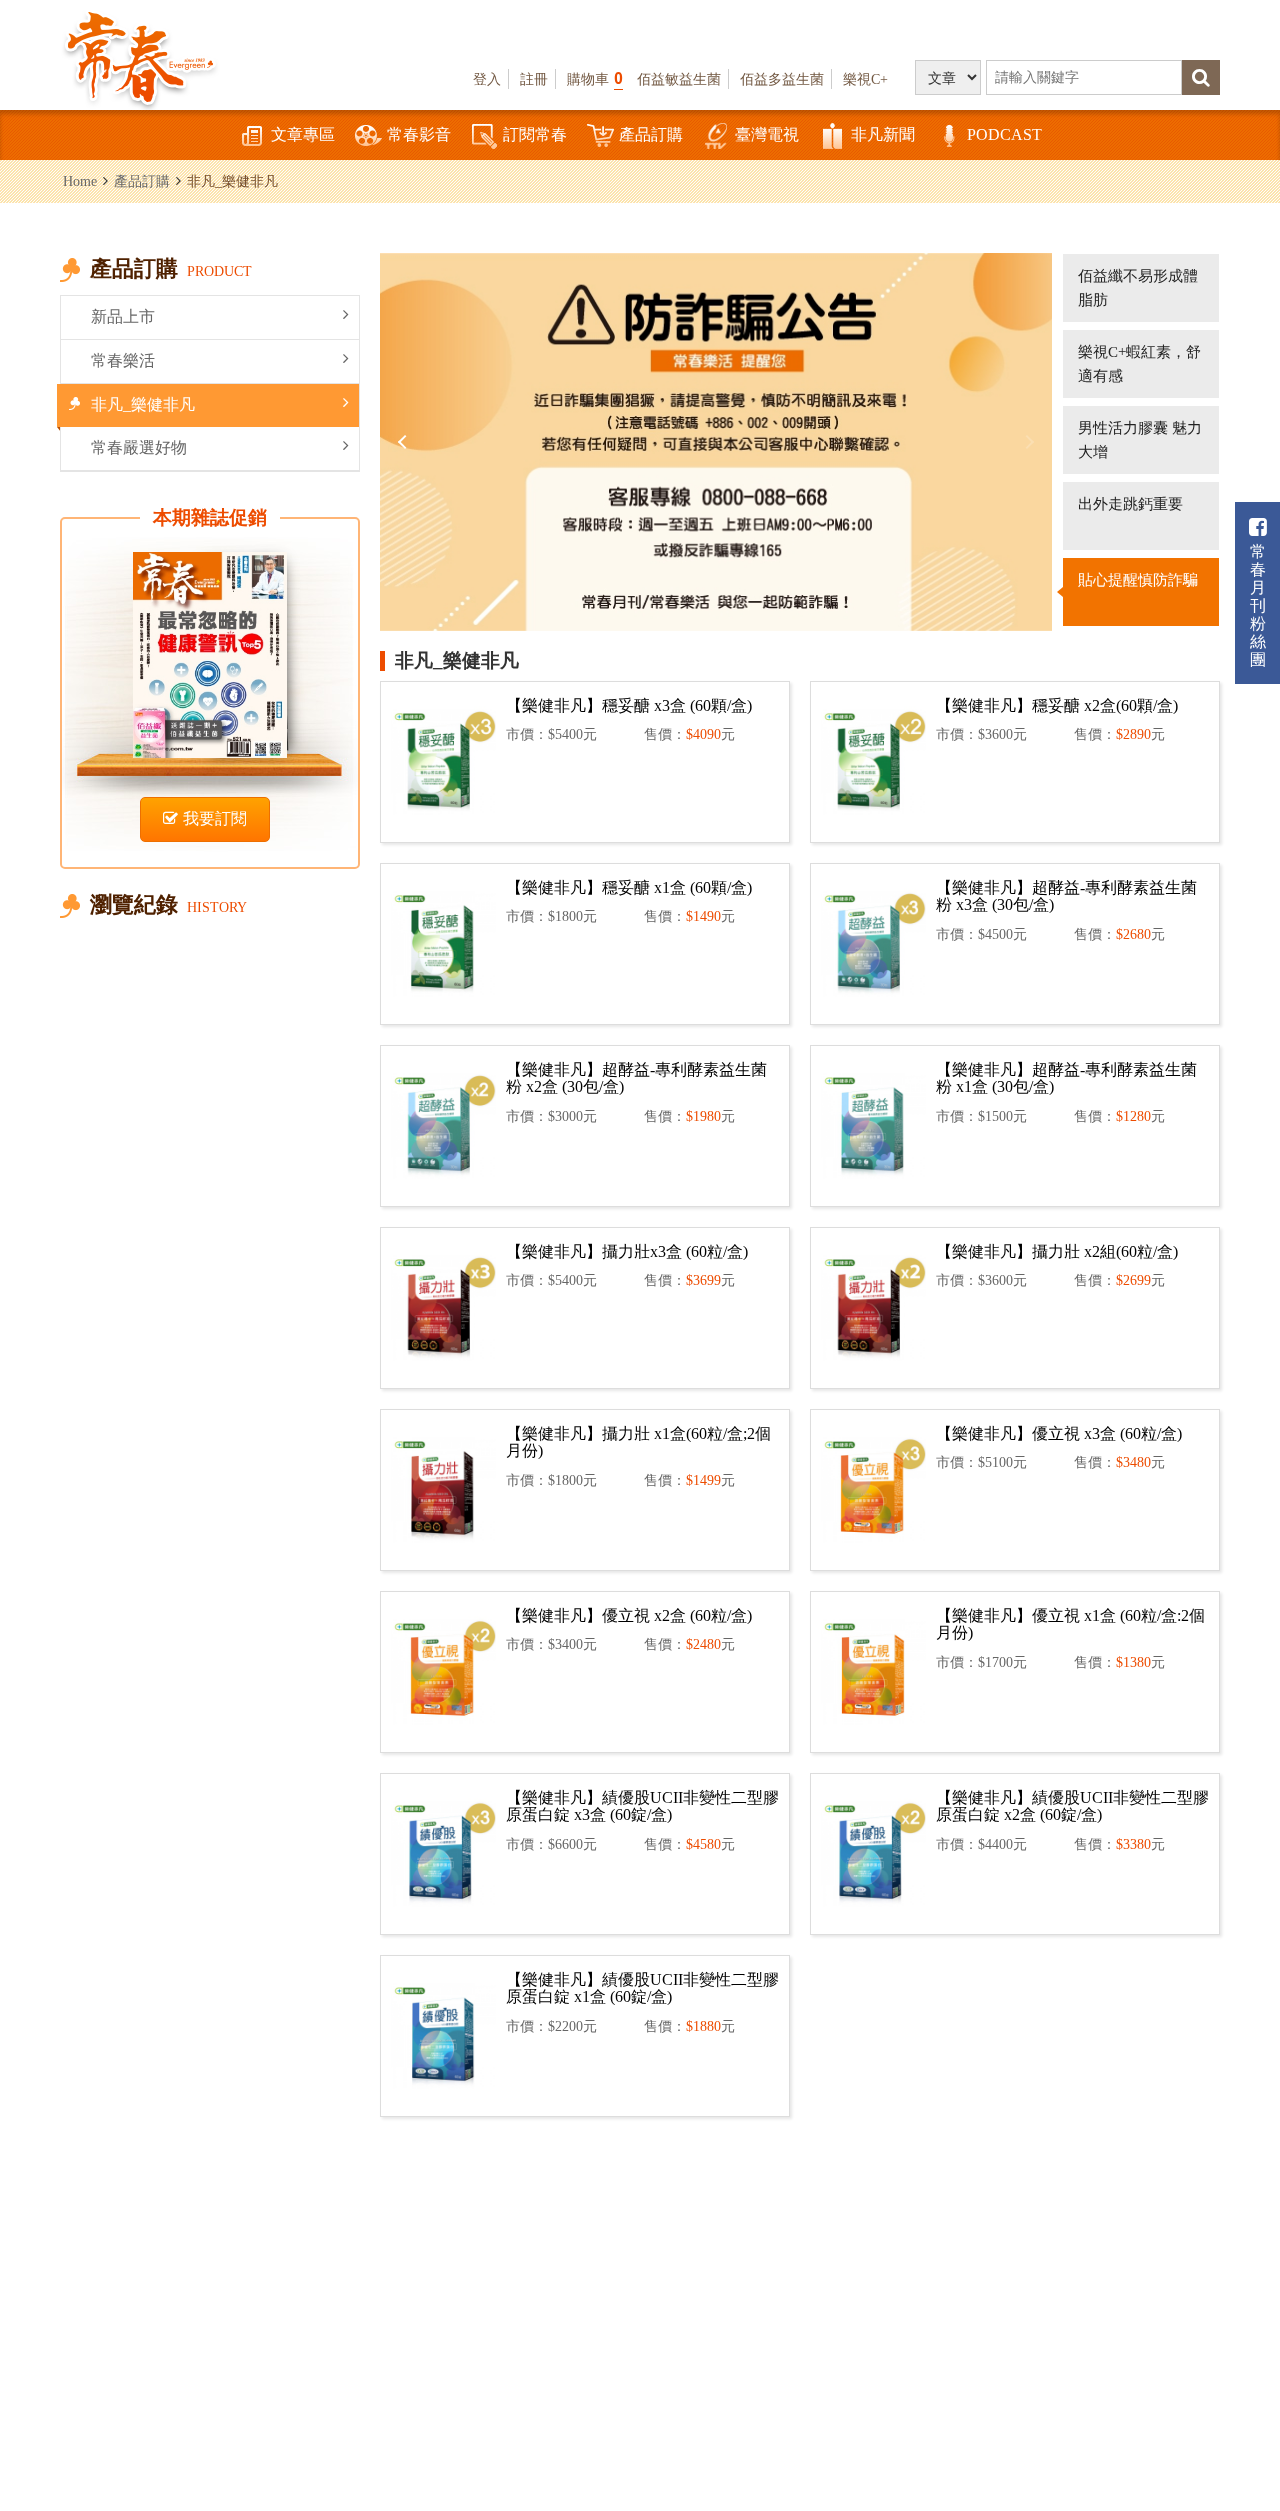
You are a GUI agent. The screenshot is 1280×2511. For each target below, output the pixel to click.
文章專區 (303, 134)
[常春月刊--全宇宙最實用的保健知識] (140, 56)
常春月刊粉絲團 (1258, 605)
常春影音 (419, 134)
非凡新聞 (883, 134)
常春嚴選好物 (139, 447)
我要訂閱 (215, 818)
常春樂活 (123, 360)
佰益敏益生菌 (679, 79)
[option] (716, 442)
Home (80, 181)
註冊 (534, 79)
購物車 (595, 78)
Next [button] (1027, 442)
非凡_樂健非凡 (143, 404)
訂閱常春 (535, 134)
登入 (487, 79)
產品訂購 (651, 134)
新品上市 (123, 316)
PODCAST (1004, 134)
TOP (1240, 2386)
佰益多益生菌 (782, 79)
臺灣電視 (767, 134)
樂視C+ (865, 79)
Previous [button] (405, 442)
